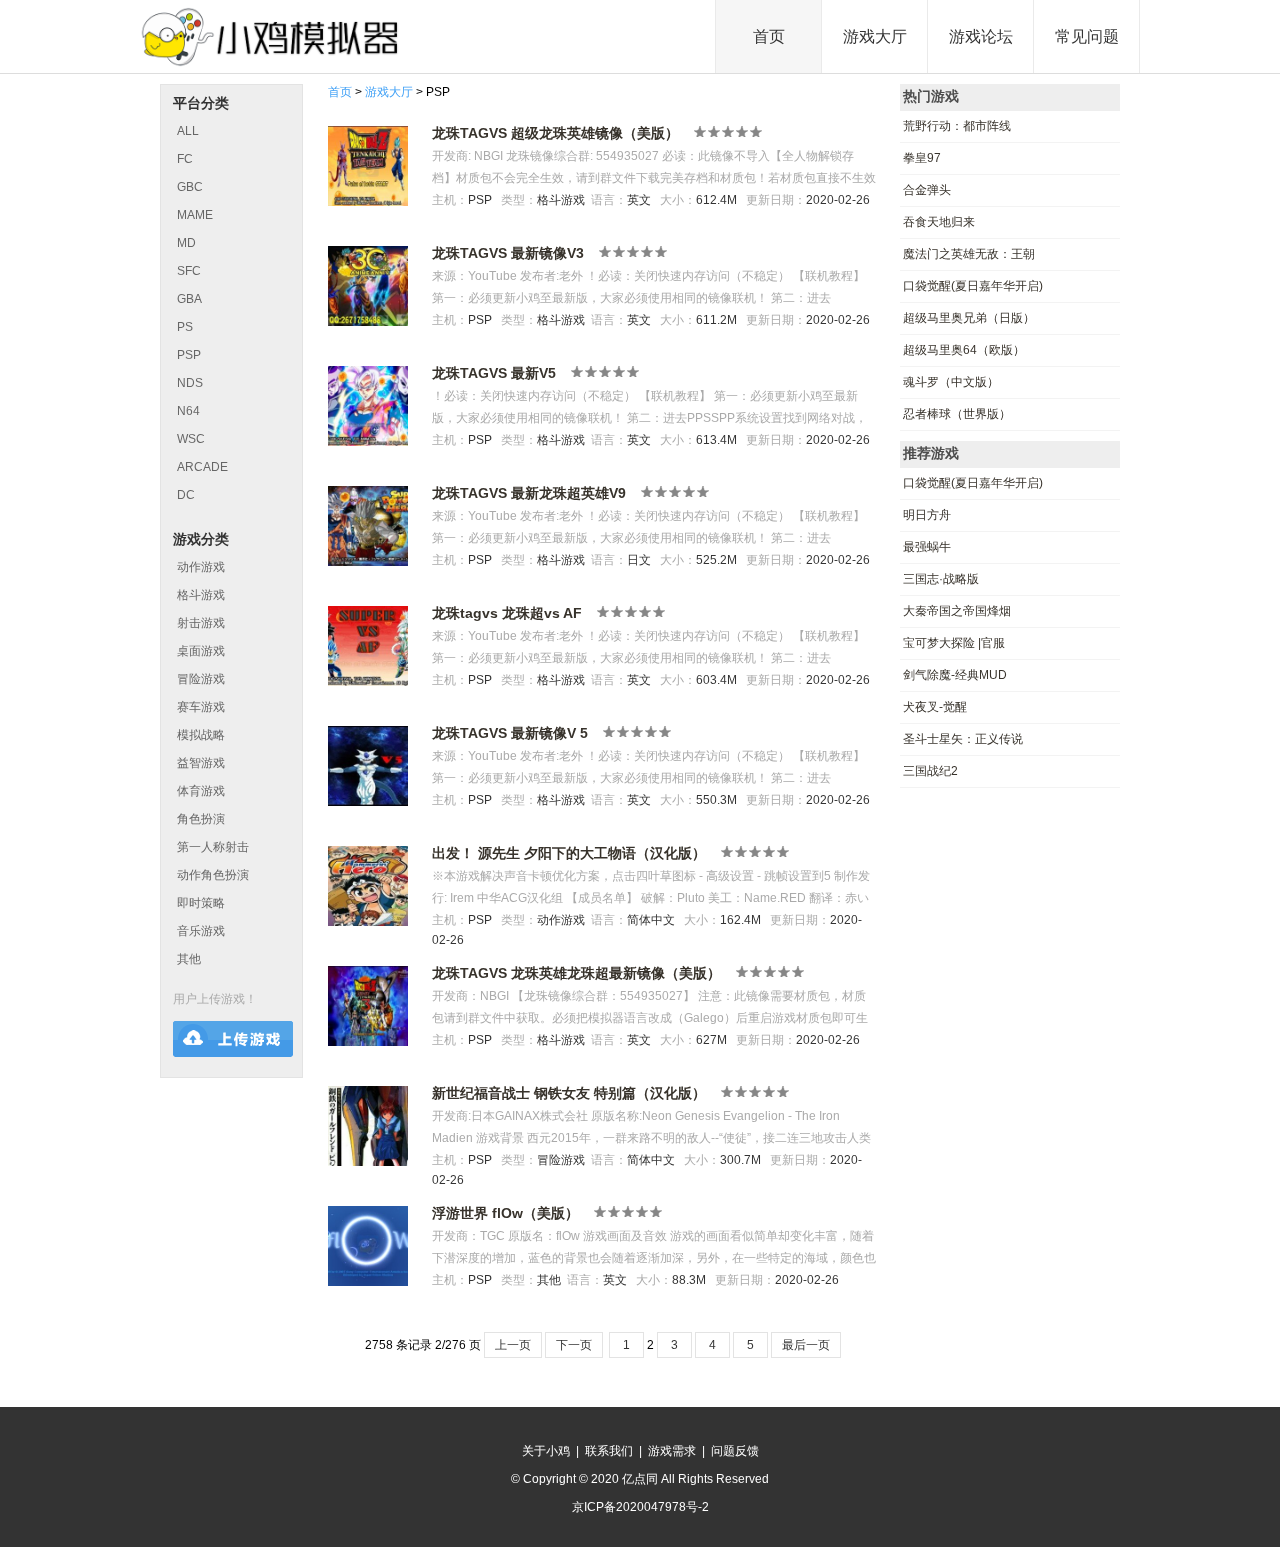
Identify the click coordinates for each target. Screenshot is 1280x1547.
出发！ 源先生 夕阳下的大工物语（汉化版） (569, 853)
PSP (189, 355)
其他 (189, 959)
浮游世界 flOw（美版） (505, 1213)
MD (186, 243)
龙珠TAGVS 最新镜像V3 (508, 253)
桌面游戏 (201, 651)
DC (186, 495)
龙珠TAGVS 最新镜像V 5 (510, 733)
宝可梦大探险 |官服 (954, 643)
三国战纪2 (930, 771)
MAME (195, 215)
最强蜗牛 (927, 547)
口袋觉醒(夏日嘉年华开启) (973, 286)
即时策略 (201, 903)
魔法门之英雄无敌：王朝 (969, 254)
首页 (769, 36)
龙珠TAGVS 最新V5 (494, 373)
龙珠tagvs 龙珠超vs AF (507, 613)
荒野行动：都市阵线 (957, 126)
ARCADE (202, 467)
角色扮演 (201, 819)
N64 (188, 411)
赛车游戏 (201, 707)
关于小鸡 (546, 1451)
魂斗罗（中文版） (951, 382)
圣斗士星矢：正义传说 (963, 739)
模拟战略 (201, 735)
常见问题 (1087, 36)
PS (185, 327)
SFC (189, 271)
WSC (191, 439)
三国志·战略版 (941, 579)
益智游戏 (201, 763)
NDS (190, 383)
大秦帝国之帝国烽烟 (957, 611)
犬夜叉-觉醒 (935, 707)
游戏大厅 (875, 36)
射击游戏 (201, 623)
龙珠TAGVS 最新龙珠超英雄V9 (529, 493)
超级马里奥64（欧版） (964, 350)
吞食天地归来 (939, 222)
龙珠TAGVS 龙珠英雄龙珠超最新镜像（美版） (576, 973)
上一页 (513, 1345)
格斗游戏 (201, 595)
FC (185, 159)
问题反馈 (735, 1451)
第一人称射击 (213, 847)
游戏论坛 (981, 36)
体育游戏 (201, 791)
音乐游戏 (201, 931)
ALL (188, 131)
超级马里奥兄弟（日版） (969, 318)
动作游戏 (201, 567)
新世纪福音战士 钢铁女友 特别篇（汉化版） (569, 1093)
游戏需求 (672, 1451)
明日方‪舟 (927, 515)
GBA (189, 299)
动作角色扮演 (213, 875)
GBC (190, 187)
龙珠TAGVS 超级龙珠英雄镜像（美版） (555, 133)
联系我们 (609, 1451)
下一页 (574, 1345)
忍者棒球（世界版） (957, 414)
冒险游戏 (201, 679)
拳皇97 (922, 158)
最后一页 (806, 1345)
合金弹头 (927, 190)
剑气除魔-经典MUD (955, 675)
